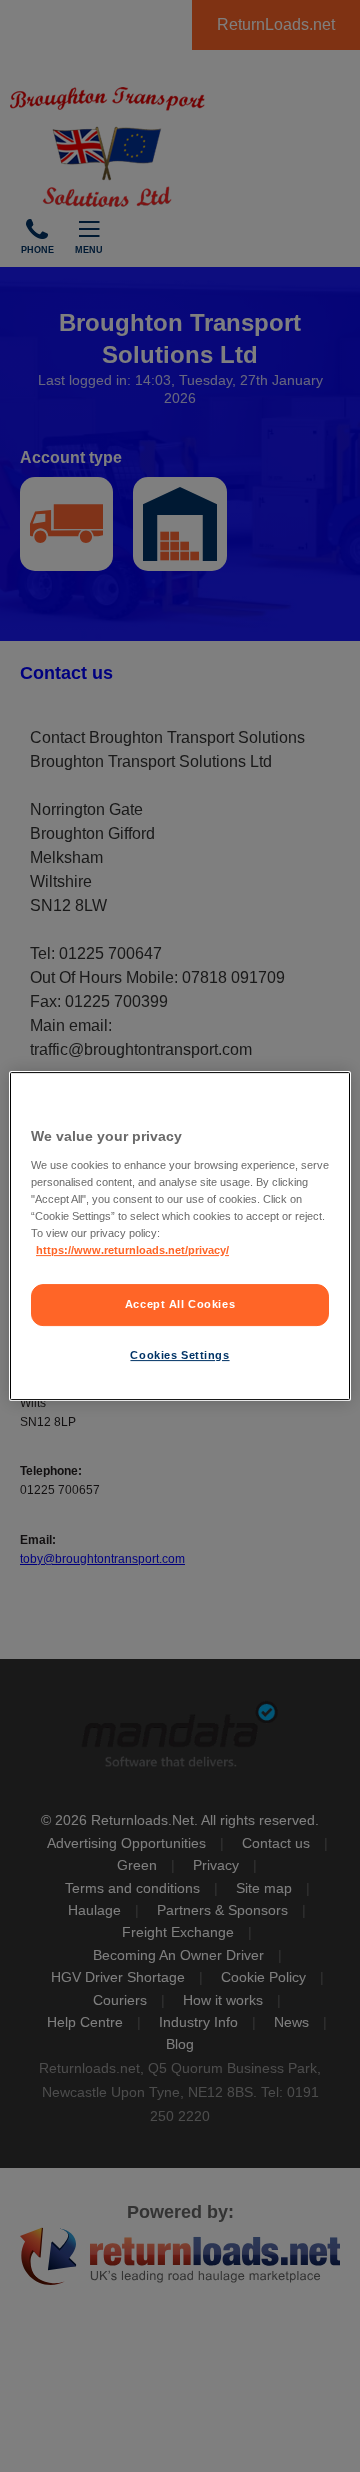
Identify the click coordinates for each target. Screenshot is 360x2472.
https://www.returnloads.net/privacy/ (132, 1250)
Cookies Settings (179, 1355)
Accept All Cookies (180, 1304)
